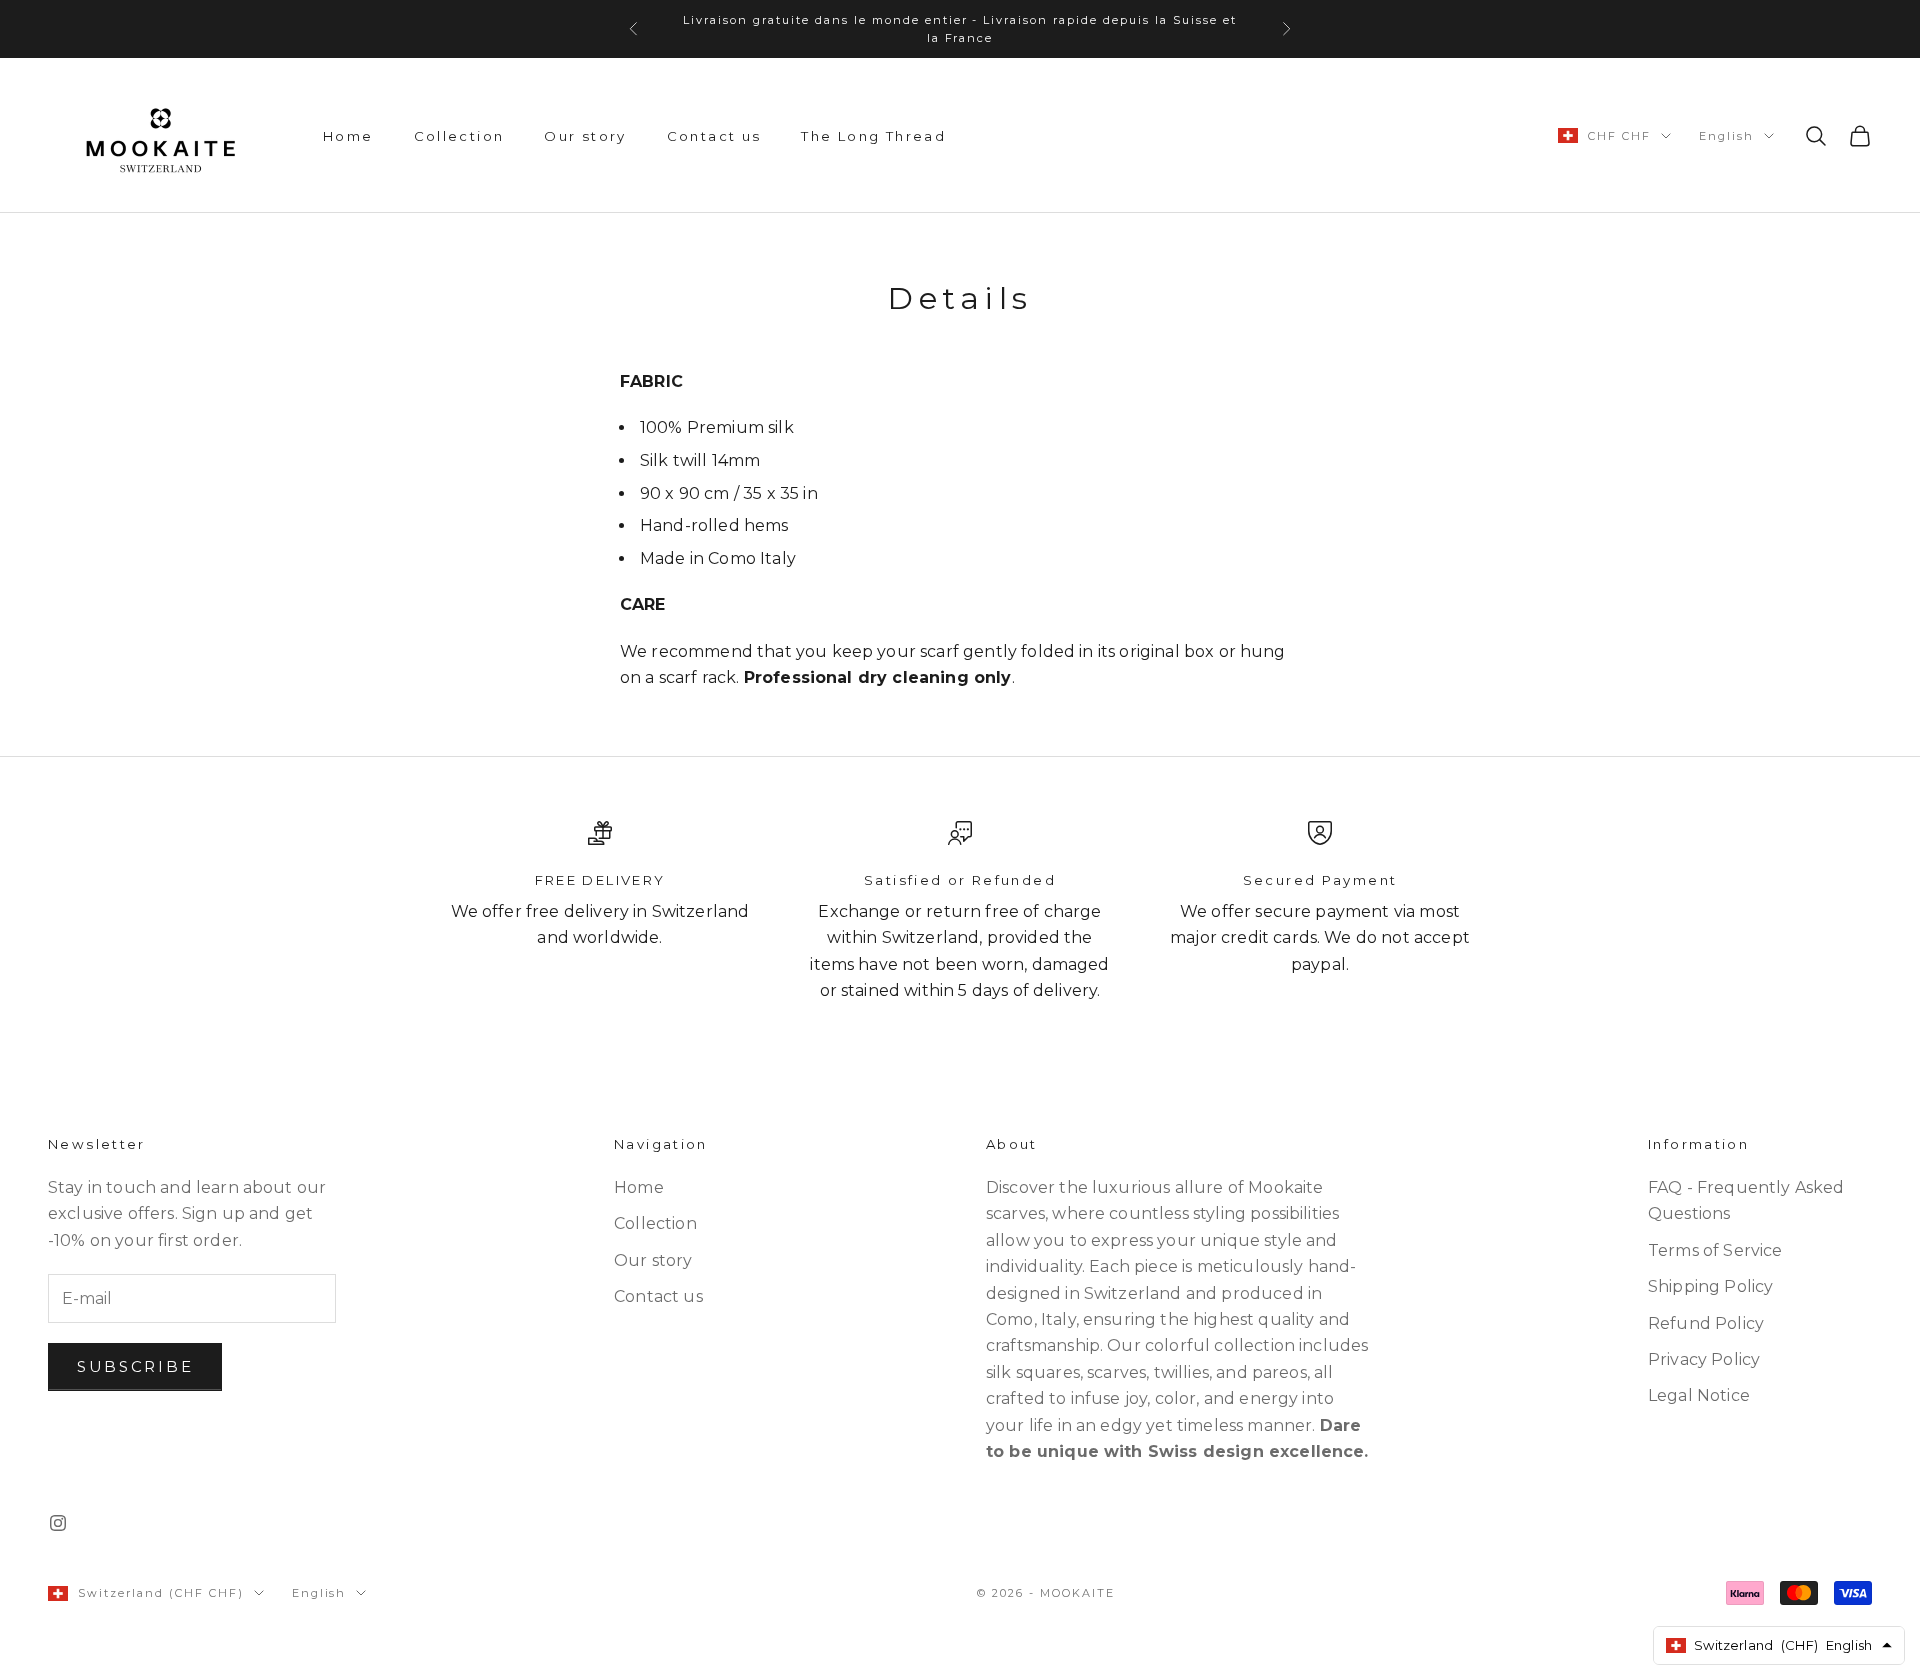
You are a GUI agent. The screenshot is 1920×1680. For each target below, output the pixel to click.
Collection (459, 136)
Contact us (714, 136)
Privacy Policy (1704, 1359)
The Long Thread (873, 136)
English (1726, 136)
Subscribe (135, 1366)
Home (348, 136)
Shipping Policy (1710, 1286)
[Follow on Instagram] (58, 1523)
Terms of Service (1715, 1250)
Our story (585, 136)
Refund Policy (1706, 1323)
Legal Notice (1699, 1395)
